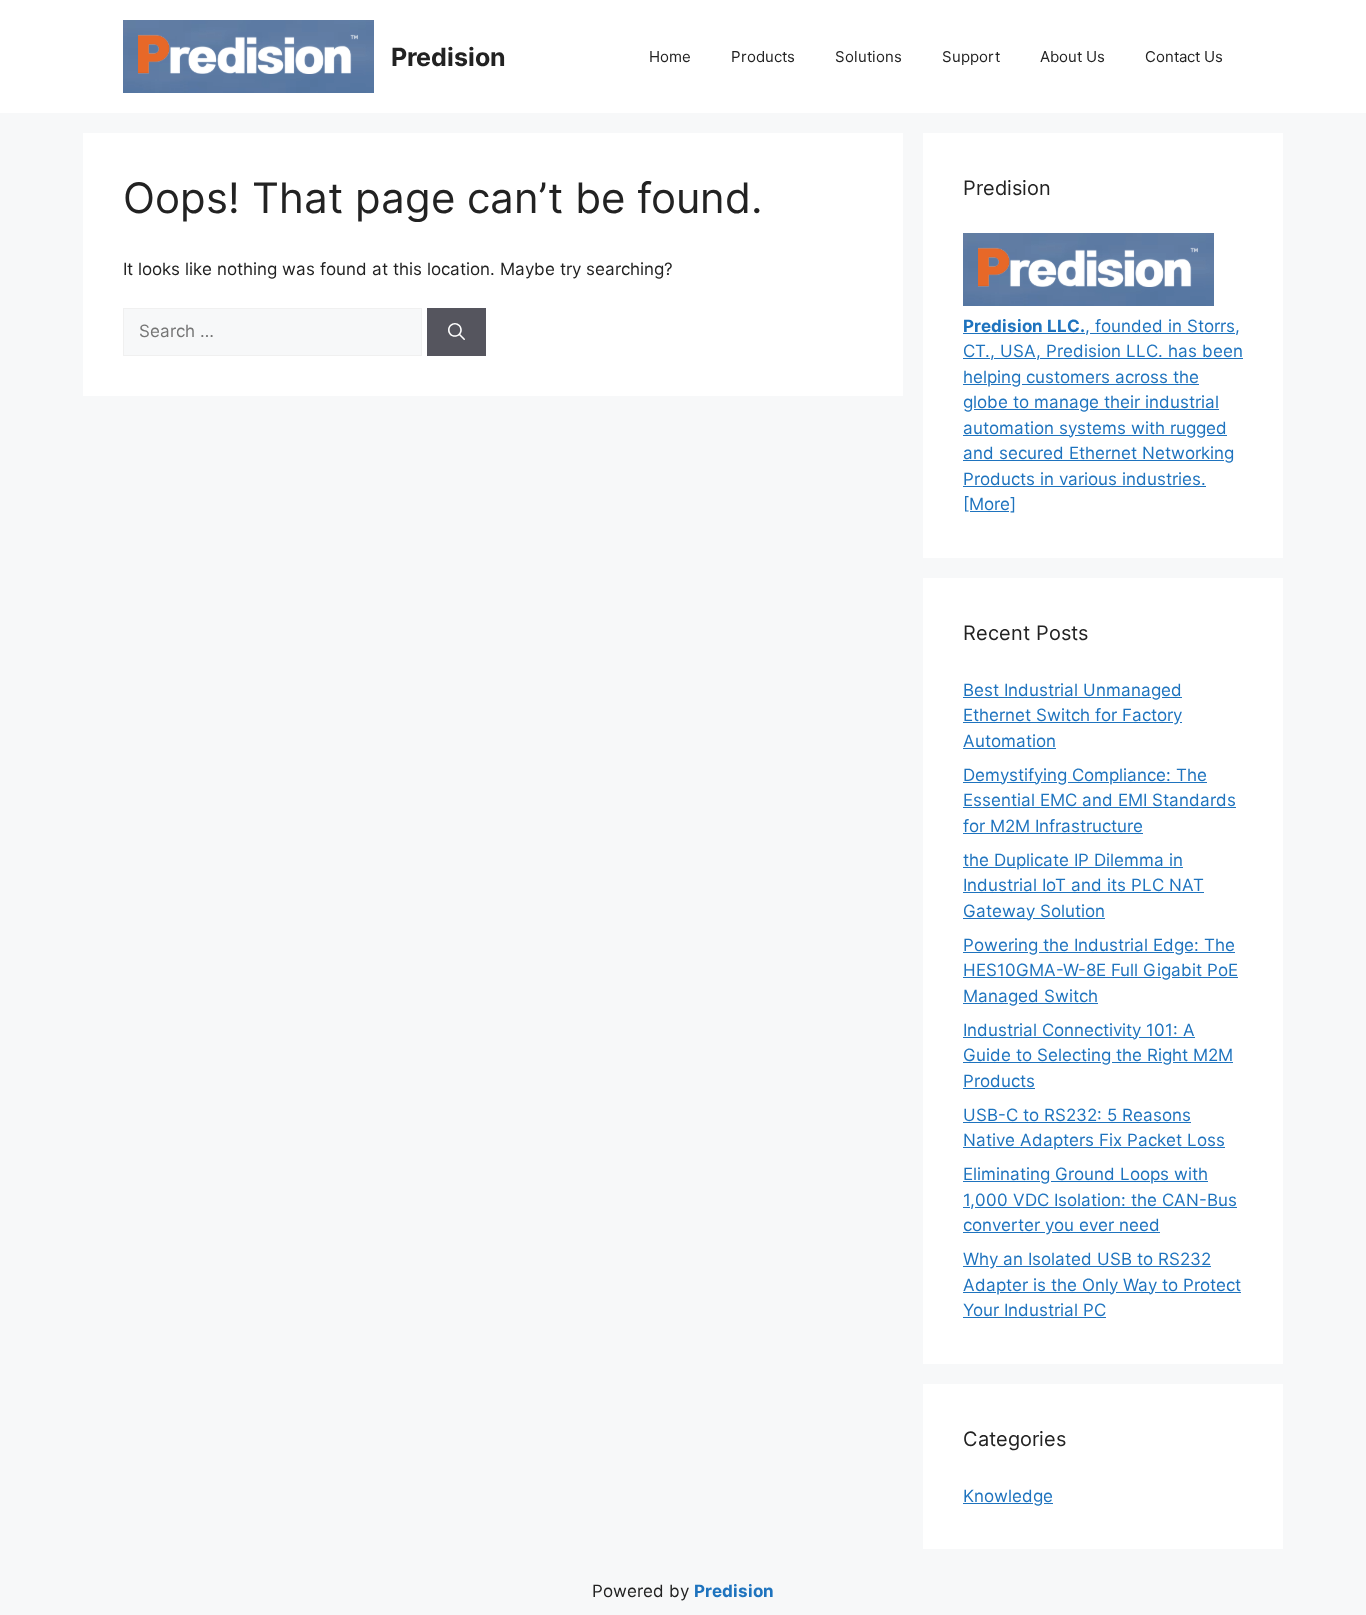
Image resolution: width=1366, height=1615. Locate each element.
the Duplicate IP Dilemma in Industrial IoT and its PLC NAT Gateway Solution (1083, 885)
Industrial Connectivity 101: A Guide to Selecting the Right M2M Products (1098, 1055)
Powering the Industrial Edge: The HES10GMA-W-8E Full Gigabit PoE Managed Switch (1100, 970)
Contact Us (1184, 56)
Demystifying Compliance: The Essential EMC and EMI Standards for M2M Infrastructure (1099, 800)
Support (971, 56)
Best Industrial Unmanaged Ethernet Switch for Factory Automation (1072, 715)
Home (670, 56)
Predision (448, 57)
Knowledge (1008, 1496)
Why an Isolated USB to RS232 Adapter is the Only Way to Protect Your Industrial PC (1102, 1284)
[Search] (456, 332)
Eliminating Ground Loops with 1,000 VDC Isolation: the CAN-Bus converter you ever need (1100, 1199)
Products (763, 56)
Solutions (868, 56)
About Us (1072, 56)
